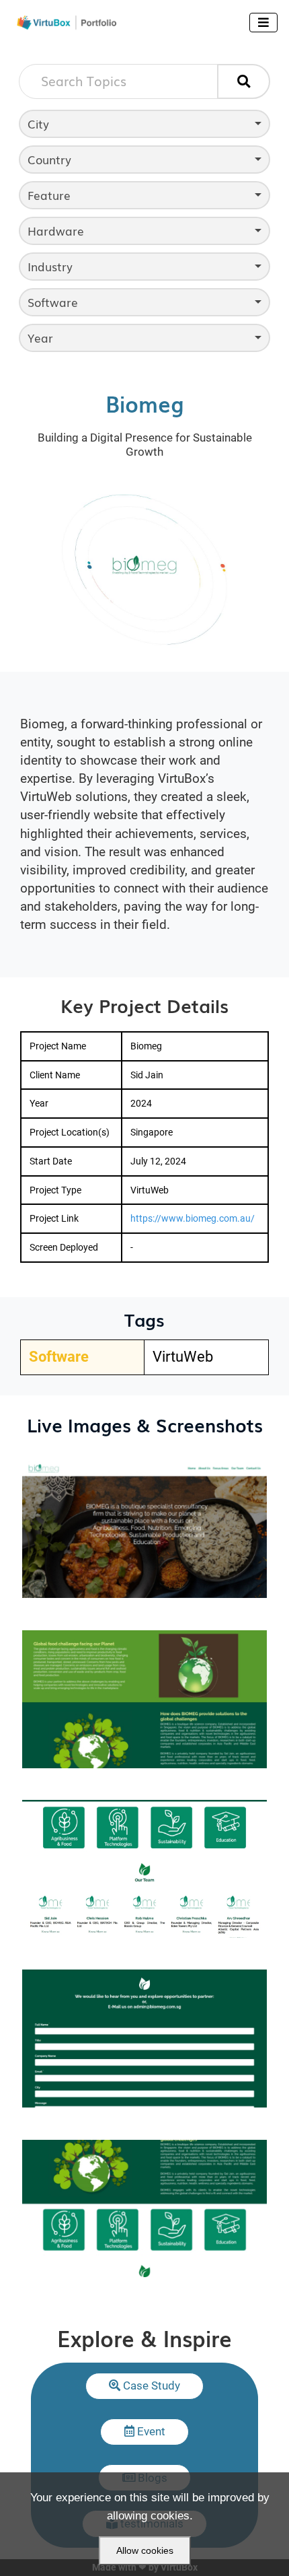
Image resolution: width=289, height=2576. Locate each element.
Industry (50, 266)
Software (53, 302)
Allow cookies (145, 2550)
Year (40, 338)
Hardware (56, 231)
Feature (49, 195)
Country (49, 159)
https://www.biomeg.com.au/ (193, 1218)
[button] (145, 2386)
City (38, 124)
